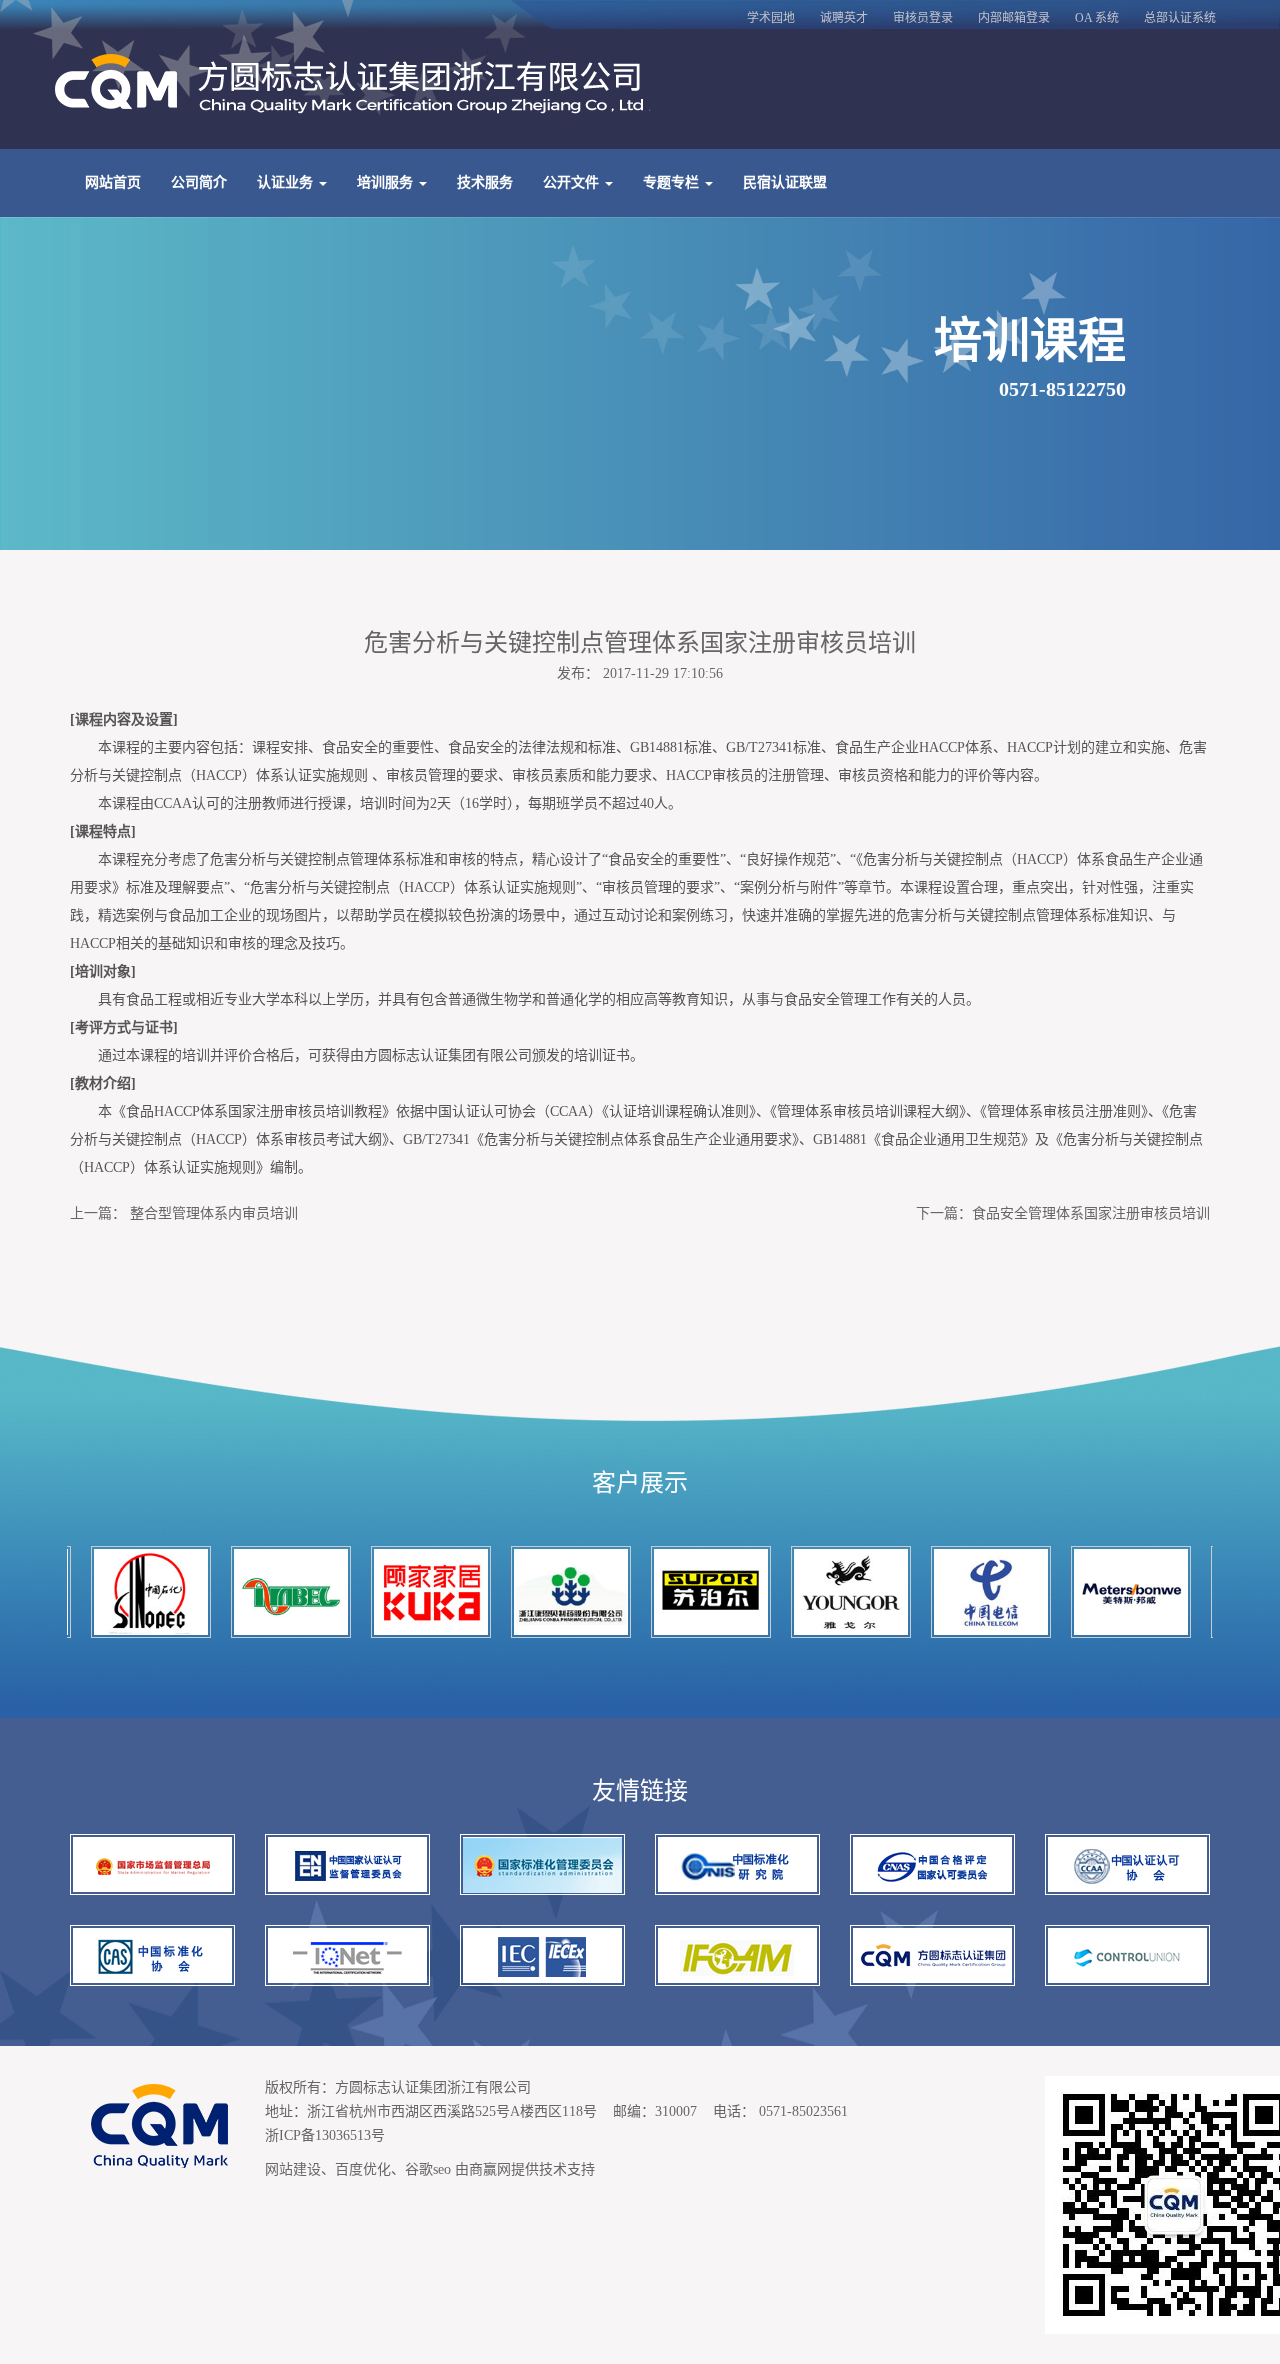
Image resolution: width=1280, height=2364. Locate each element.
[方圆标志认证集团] (932, 1955)
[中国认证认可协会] (1127, 1864)
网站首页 (113, 182)
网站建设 (293, 2169)
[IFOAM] (737, 1955)
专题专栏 (673, 182)
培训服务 (387, 182)
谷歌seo (428, 2169)
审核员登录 (923, 18)
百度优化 (363, 2169)
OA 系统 (1097, 18)
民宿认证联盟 (785, 182)
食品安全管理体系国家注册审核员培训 (1091, 1213)
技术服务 (485, 182)
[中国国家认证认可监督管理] (347, 1864)
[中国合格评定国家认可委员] (932, 1864)
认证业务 (287, 182)
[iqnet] (347, 1955)
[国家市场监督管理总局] (152, 1864)
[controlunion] (1127, 1955)
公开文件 (573, 182)
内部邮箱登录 (1014, 18)
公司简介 (199, 182)
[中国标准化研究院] (737, 1864)
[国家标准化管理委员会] (542, 1864)
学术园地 (771, 18)
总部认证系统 (1180, 18)
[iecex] (542, 1955)
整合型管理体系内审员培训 (214, 1213)
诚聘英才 (844, 18)
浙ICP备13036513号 (325, 2135)
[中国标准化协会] (152, 1955)
